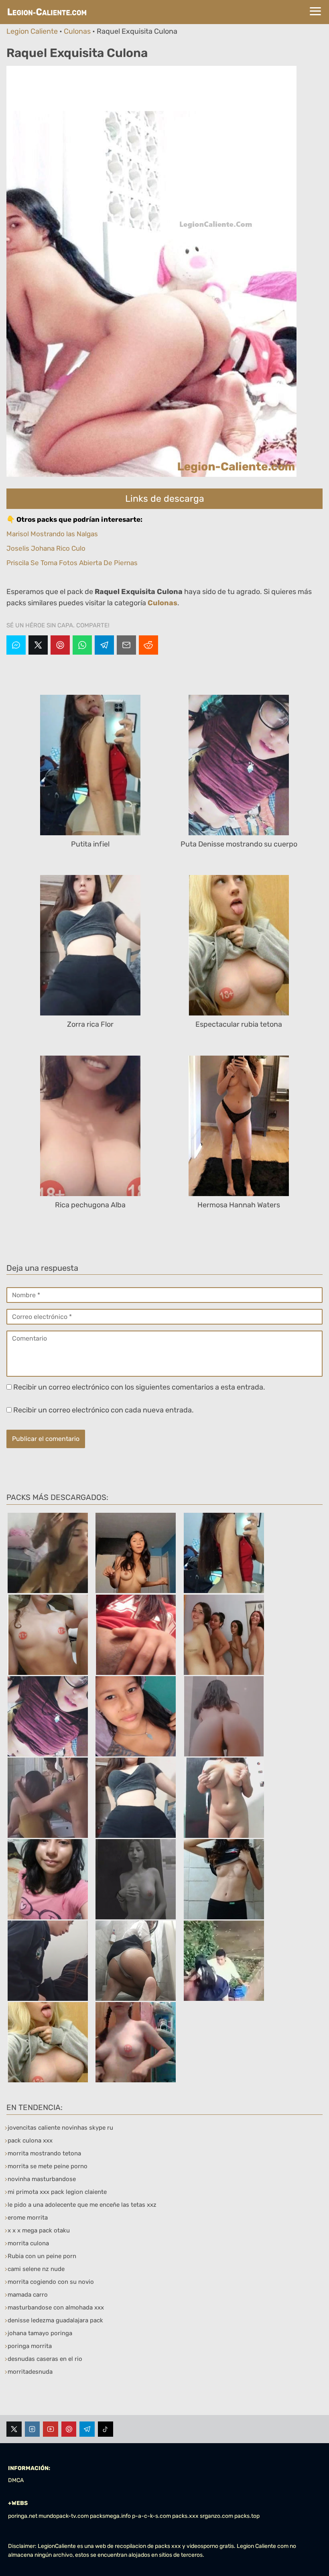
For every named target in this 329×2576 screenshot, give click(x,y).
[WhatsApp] (82, 645)
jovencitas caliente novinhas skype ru (60, 2128)
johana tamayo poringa (40, 2333)
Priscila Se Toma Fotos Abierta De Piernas (72, 563)
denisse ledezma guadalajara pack (55, 2320)
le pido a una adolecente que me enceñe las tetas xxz (82, 2205)
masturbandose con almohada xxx (56, 2307)
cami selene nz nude (36, 2269)
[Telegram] (104, 645)
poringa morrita (30, 2346)
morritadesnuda (30, 2372)
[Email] (126, 645)
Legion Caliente (32, 31)
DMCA (16, 2480)
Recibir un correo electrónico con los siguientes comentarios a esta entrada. (139, 1387)
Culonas (77, 31)
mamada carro (28, 2295)
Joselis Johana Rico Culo (46, 548)
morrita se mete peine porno (48, 2166)
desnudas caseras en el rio (45, 2359)
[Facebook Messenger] (16, 645)
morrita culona (28, 2243)
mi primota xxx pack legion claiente (57, 2192)
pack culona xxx (30, 2141)
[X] (38, 645)
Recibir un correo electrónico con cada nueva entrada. (104, 1410)
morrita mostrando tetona (44, 2153)
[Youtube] (51, 2429)
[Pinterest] (60, 645)
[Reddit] (148, 645)
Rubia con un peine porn (42, 2256)
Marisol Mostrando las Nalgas (52, 534)
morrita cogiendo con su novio (51, 2282)
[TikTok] (106, 2429)
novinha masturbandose (42, 2179)
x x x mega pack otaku (39, 2230)
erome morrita (28, 2218)
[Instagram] (32, 2429)
